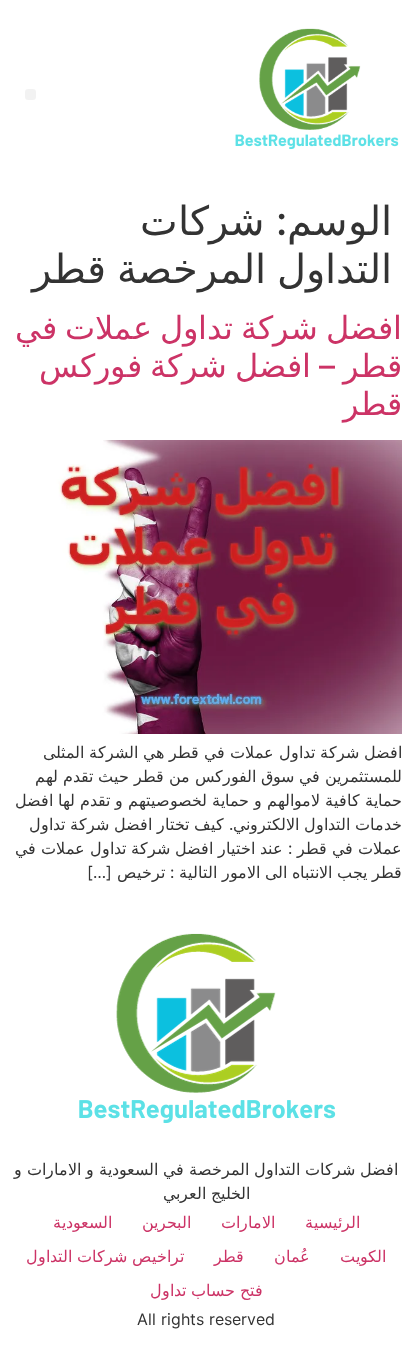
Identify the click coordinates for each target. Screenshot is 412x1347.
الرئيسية (332, 1222)
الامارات (248, 1222)
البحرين (166, 1222)
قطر (229, 1256)
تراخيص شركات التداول (105, 1256)
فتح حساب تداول (206, 1290)
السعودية (82, 1222)
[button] (30, 94)
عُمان (292, 1256)
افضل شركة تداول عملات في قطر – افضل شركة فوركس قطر (208, 366)
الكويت (363, 1256)
